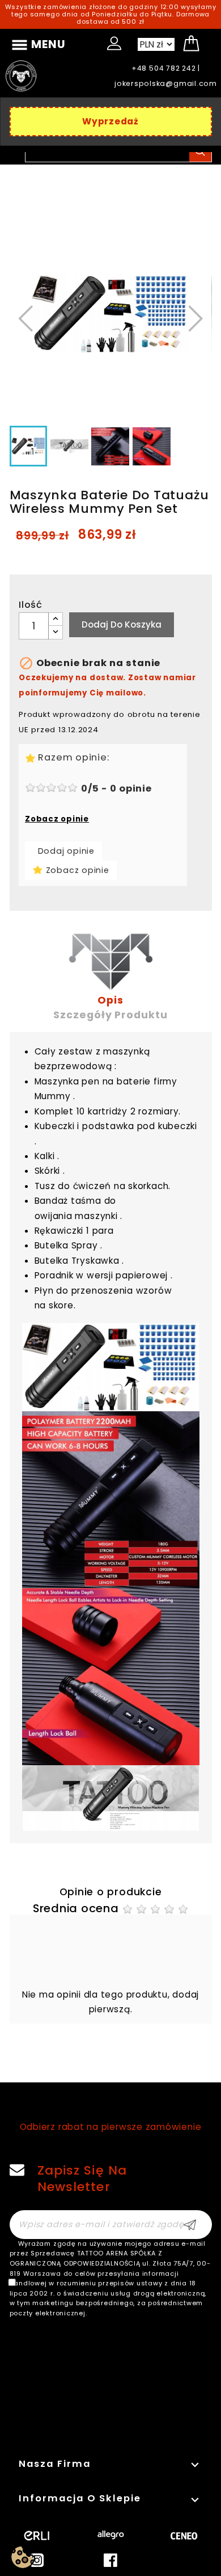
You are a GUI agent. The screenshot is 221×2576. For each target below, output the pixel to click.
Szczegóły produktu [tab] (110, 1015)
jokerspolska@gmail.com (166, 83)
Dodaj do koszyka (122, 624)
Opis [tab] (110, 1000)
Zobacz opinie (57, 819)
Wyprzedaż (110, 121)
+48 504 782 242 (164, 68)
